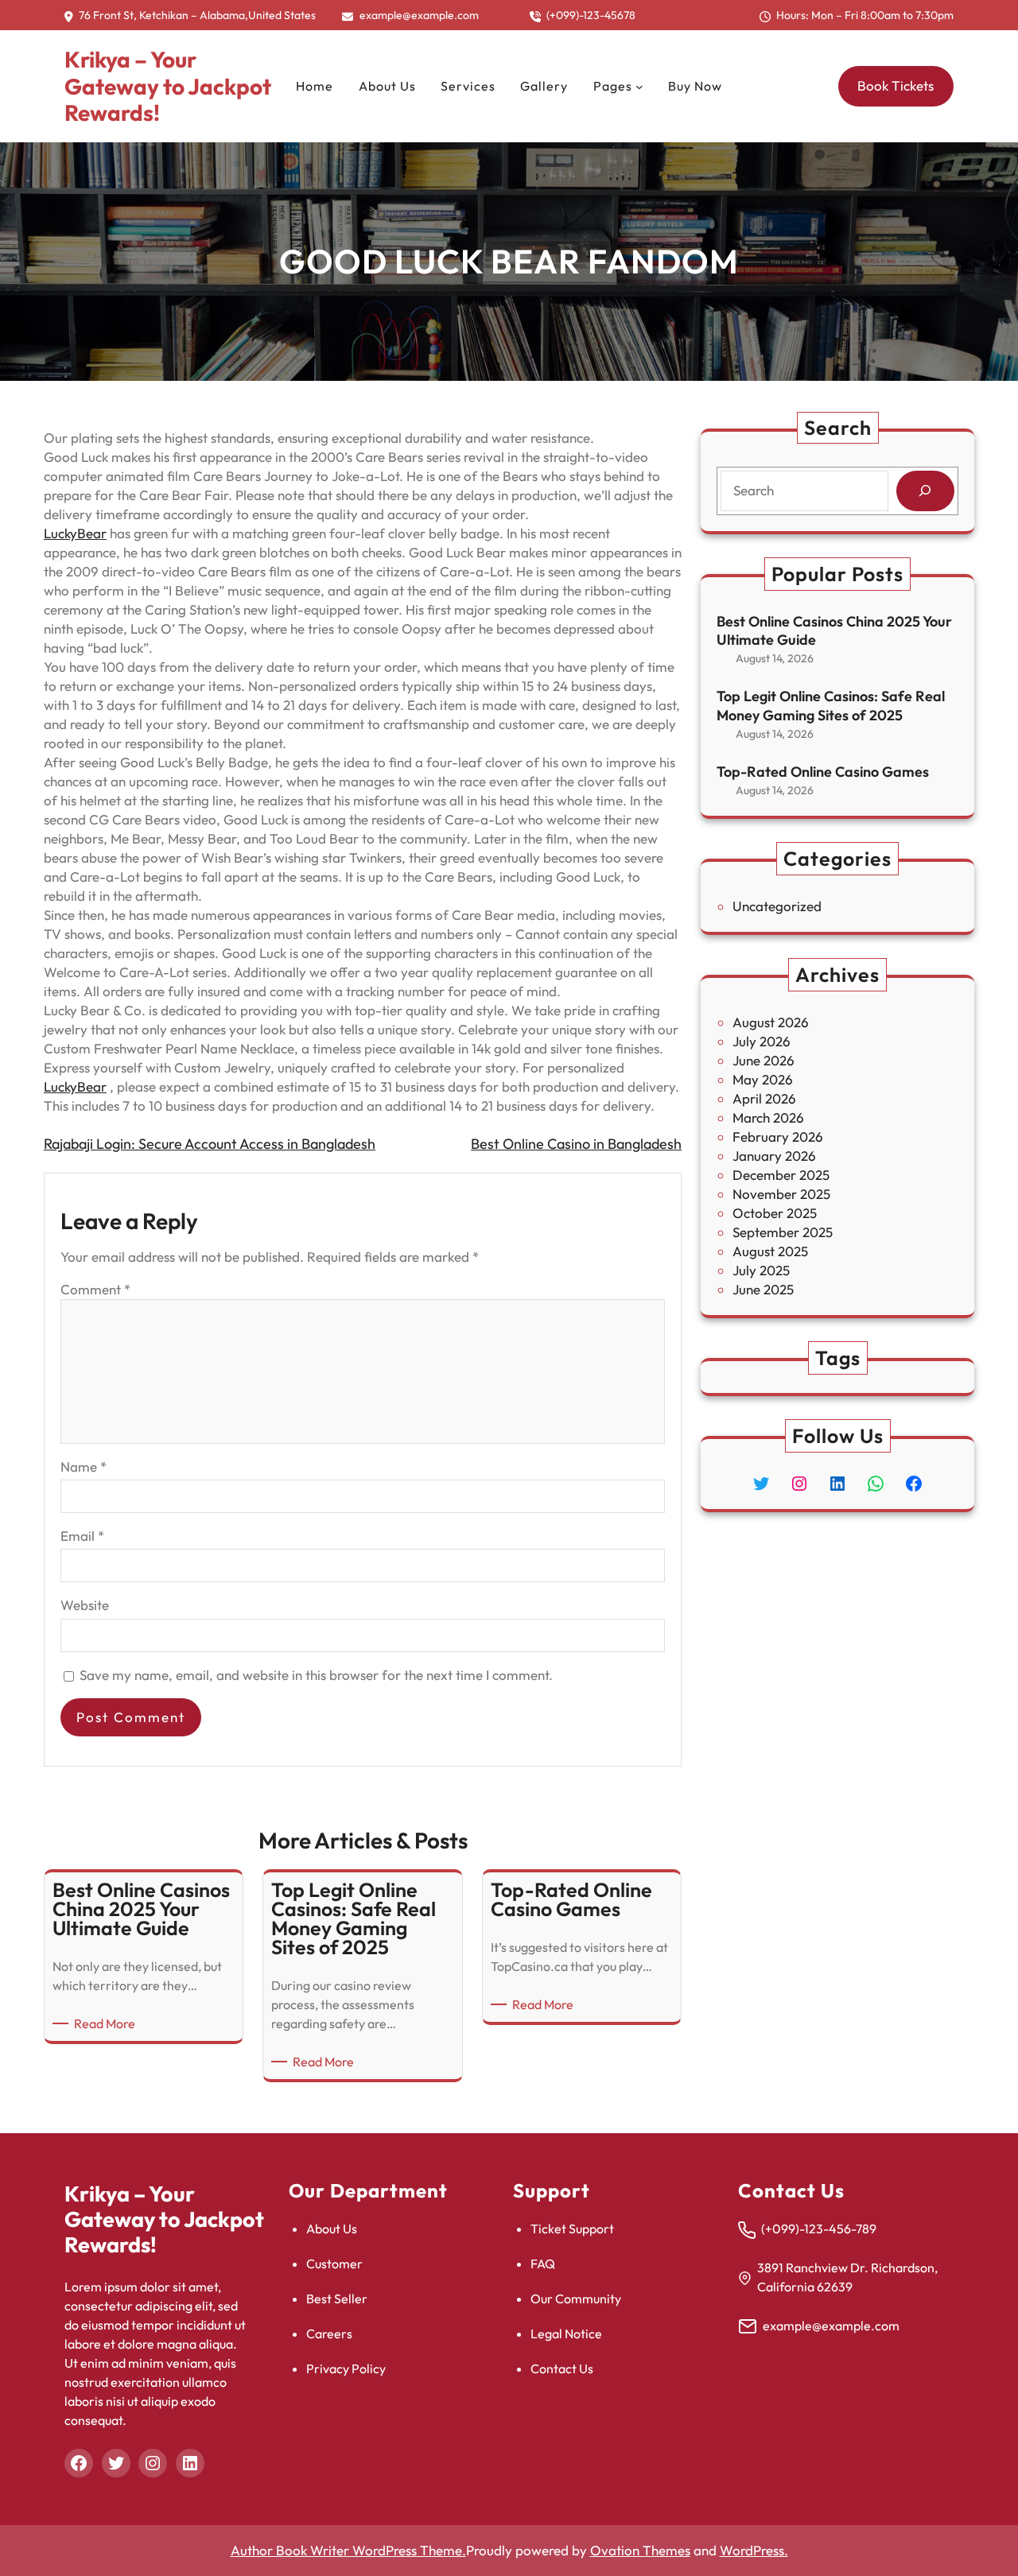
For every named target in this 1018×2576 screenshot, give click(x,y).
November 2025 (781, 1194)
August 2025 (770, 1251)
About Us (332, 2229)
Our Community (576, 2299)
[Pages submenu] (639, 87)
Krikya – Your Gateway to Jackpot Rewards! (168, 86)
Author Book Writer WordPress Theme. (348, 2550)
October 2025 (775, 1213)
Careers (329, 2334)
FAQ (543, 2264)
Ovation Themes (640, 2550)
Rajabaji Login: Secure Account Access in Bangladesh (210, 1144)
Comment (95, 1289)
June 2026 (763, 1060)
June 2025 (763, 1289)
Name (84, 1466)
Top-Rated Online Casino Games (823, 772)
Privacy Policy (346, 2368)
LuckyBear (75, 533)
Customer (334, 2264)
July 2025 (761, 1270)
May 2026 (763, 1079)
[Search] (925, 491)
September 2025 (783, 1232)
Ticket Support (572, 2229)
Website (85, 1605)
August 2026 (771, 1022)
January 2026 (774, 1156)
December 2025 (781, 1175)
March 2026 (768, 1117)
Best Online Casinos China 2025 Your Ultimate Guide (834, 630)
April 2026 (764, 1098)
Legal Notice (566, 2334)
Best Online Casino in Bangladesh (576, 1144)
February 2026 (778, 1137)
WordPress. (754, 2550)
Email (82, 1536)
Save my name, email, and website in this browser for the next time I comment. (316, 1675)
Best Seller (337, 2299)
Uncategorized (777, 906)
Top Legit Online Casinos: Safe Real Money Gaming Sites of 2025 (831, 705)
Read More (107, 2024)
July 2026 (762, 1041)
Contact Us (562, 2368)
